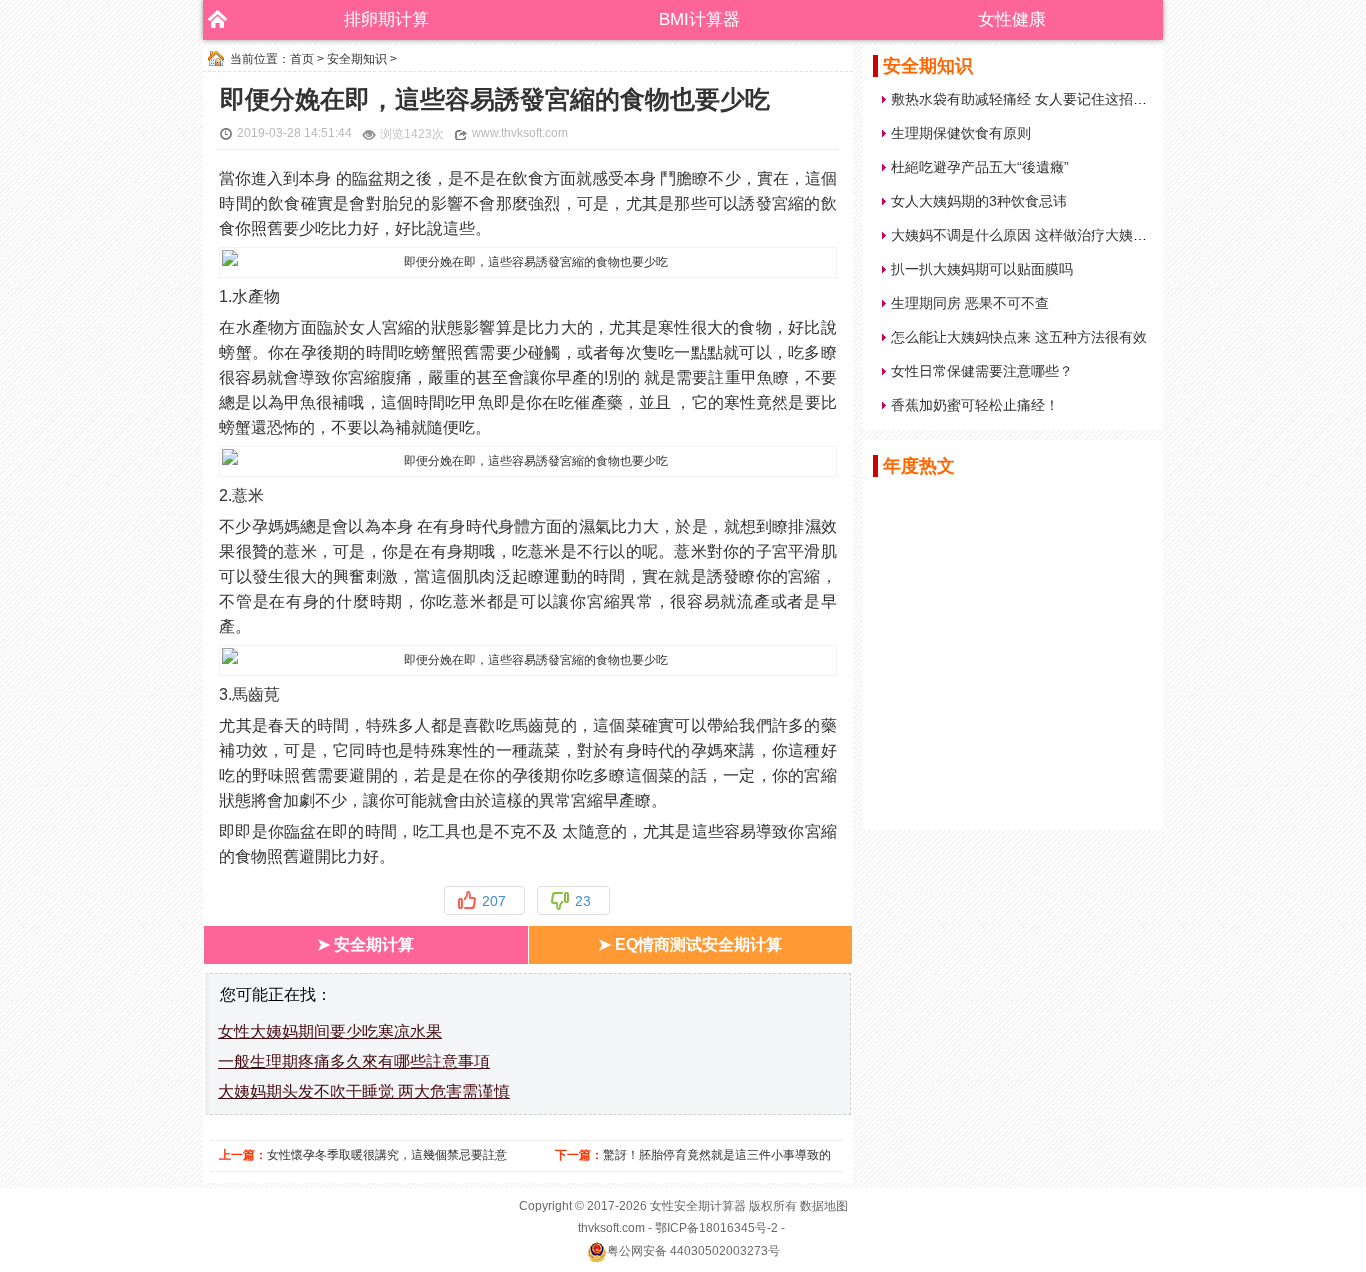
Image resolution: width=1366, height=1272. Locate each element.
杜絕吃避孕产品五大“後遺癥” (980, 167)
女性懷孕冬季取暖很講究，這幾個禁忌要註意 (387, 1155)
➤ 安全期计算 (365, 944)
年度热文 (919, 466)
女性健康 (1012, 19)
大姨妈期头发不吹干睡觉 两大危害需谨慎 (364, 1091)
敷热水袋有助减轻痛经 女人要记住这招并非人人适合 (1054, 99)
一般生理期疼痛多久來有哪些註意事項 (354, 1061)
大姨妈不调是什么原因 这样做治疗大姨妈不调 (1033, 235)
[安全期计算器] (213, 20)
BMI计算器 (699, 19)
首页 (302, 59)
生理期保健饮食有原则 (961, 133)
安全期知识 (357, 59)
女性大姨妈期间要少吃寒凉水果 (330, 1031)
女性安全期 (680, 1206)
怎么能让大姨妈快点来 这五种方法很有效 (1019, 337)
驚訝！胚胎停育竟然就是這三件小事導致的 (717, 1155)
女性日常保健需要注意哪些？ (982, 371)
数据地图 (824, 1206)
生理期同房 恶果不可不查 (970, 303)
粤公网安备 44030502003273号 (693, 1251)
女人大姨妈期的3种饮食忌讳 (979, 201)
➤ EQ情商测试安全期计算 (690, 944)
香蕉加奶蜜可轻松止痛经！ (975, 405)
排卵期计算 (386, 19)
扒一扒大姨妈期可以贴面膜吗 (982, 269)
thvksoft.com (611, 1228)
